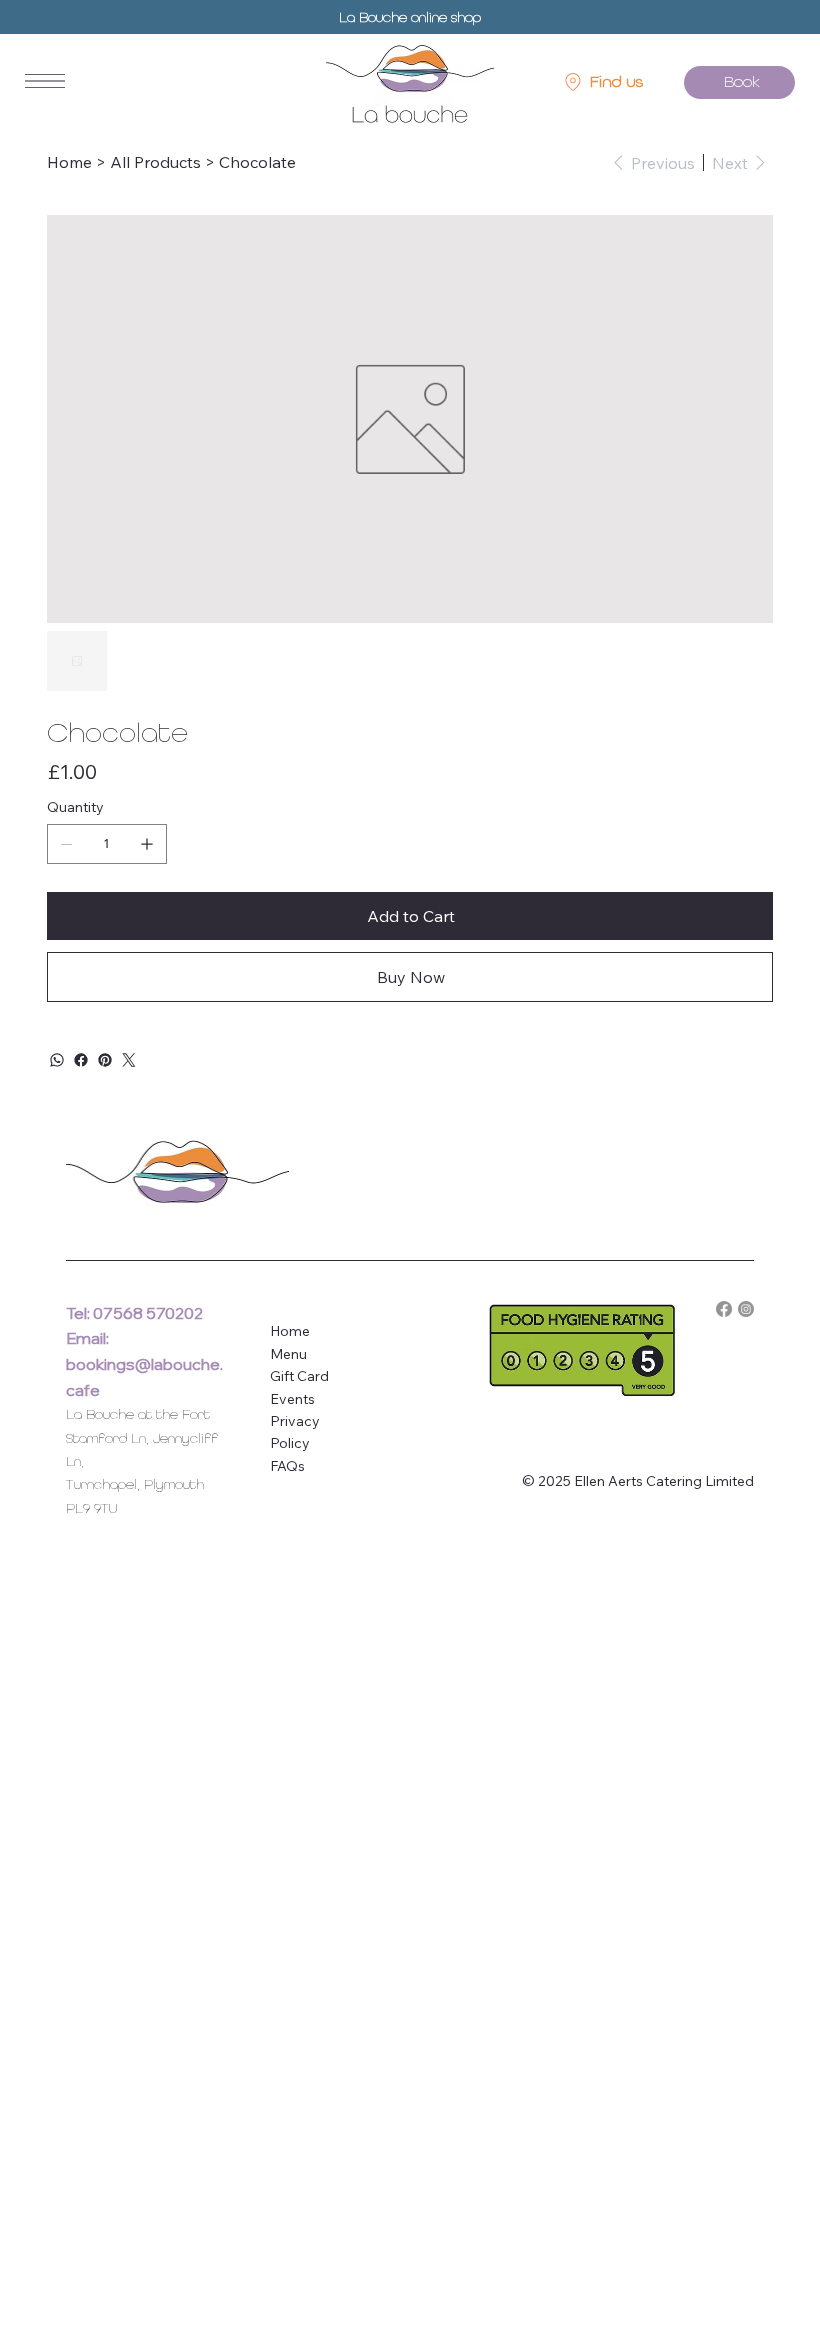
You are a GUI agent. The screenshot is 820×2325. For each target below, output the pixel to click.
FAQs (287, 1466)
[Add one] (147, 844)
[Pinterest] (105, 1060)
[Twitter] (129, 1060)
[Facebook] (81, 1060)
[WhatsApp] (57, 1060)
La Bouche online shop (410, 17)
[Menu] (45, 81)
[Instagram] (746, 1309)
